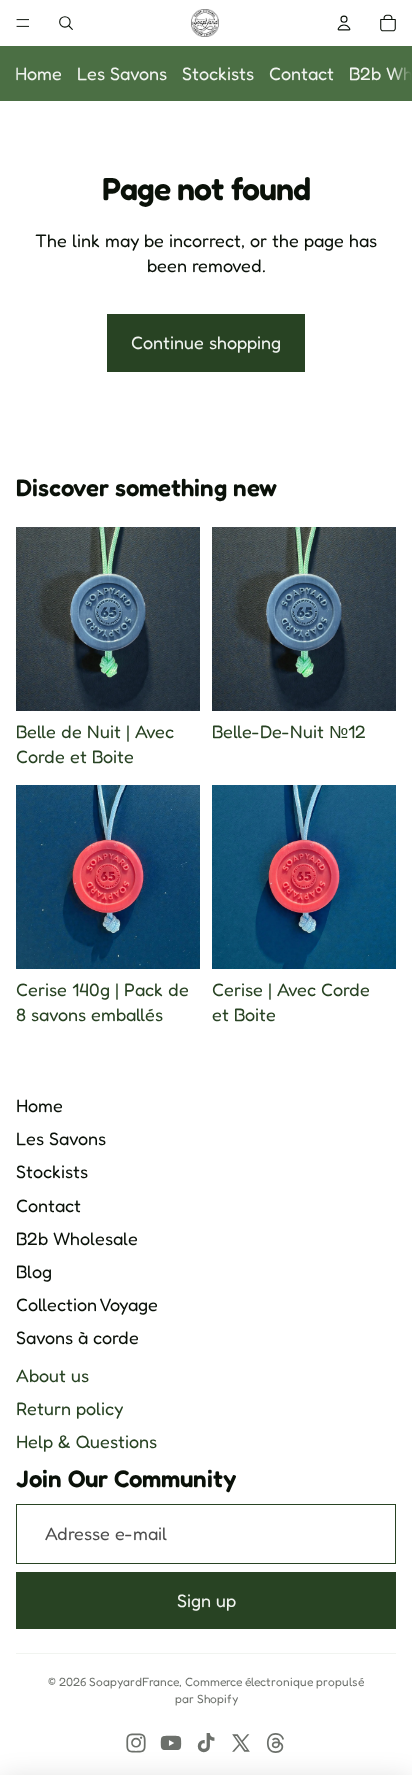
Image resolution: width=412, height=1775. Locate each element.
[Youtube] (171, 1743)
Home (38, 73)
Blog (34, 1271)
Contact (301, 73)
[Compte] (344, 23)
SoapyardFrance (134, 1681)
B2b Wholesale (77, 1238)
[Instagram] (136, 1743)
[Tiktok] (206, 1743)
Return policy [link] (69, 1408)
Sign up (206, 1600)
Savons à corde (77, 1337)
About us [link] (52, 1375)
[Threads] (276, 1743)
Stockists (218, 73)
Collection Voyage (87, 1304)
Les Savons (122, 73)
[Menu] (23, 23)
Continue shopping (206, 342)
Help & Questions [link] (86, 1441)
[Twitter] (241, 1743)
